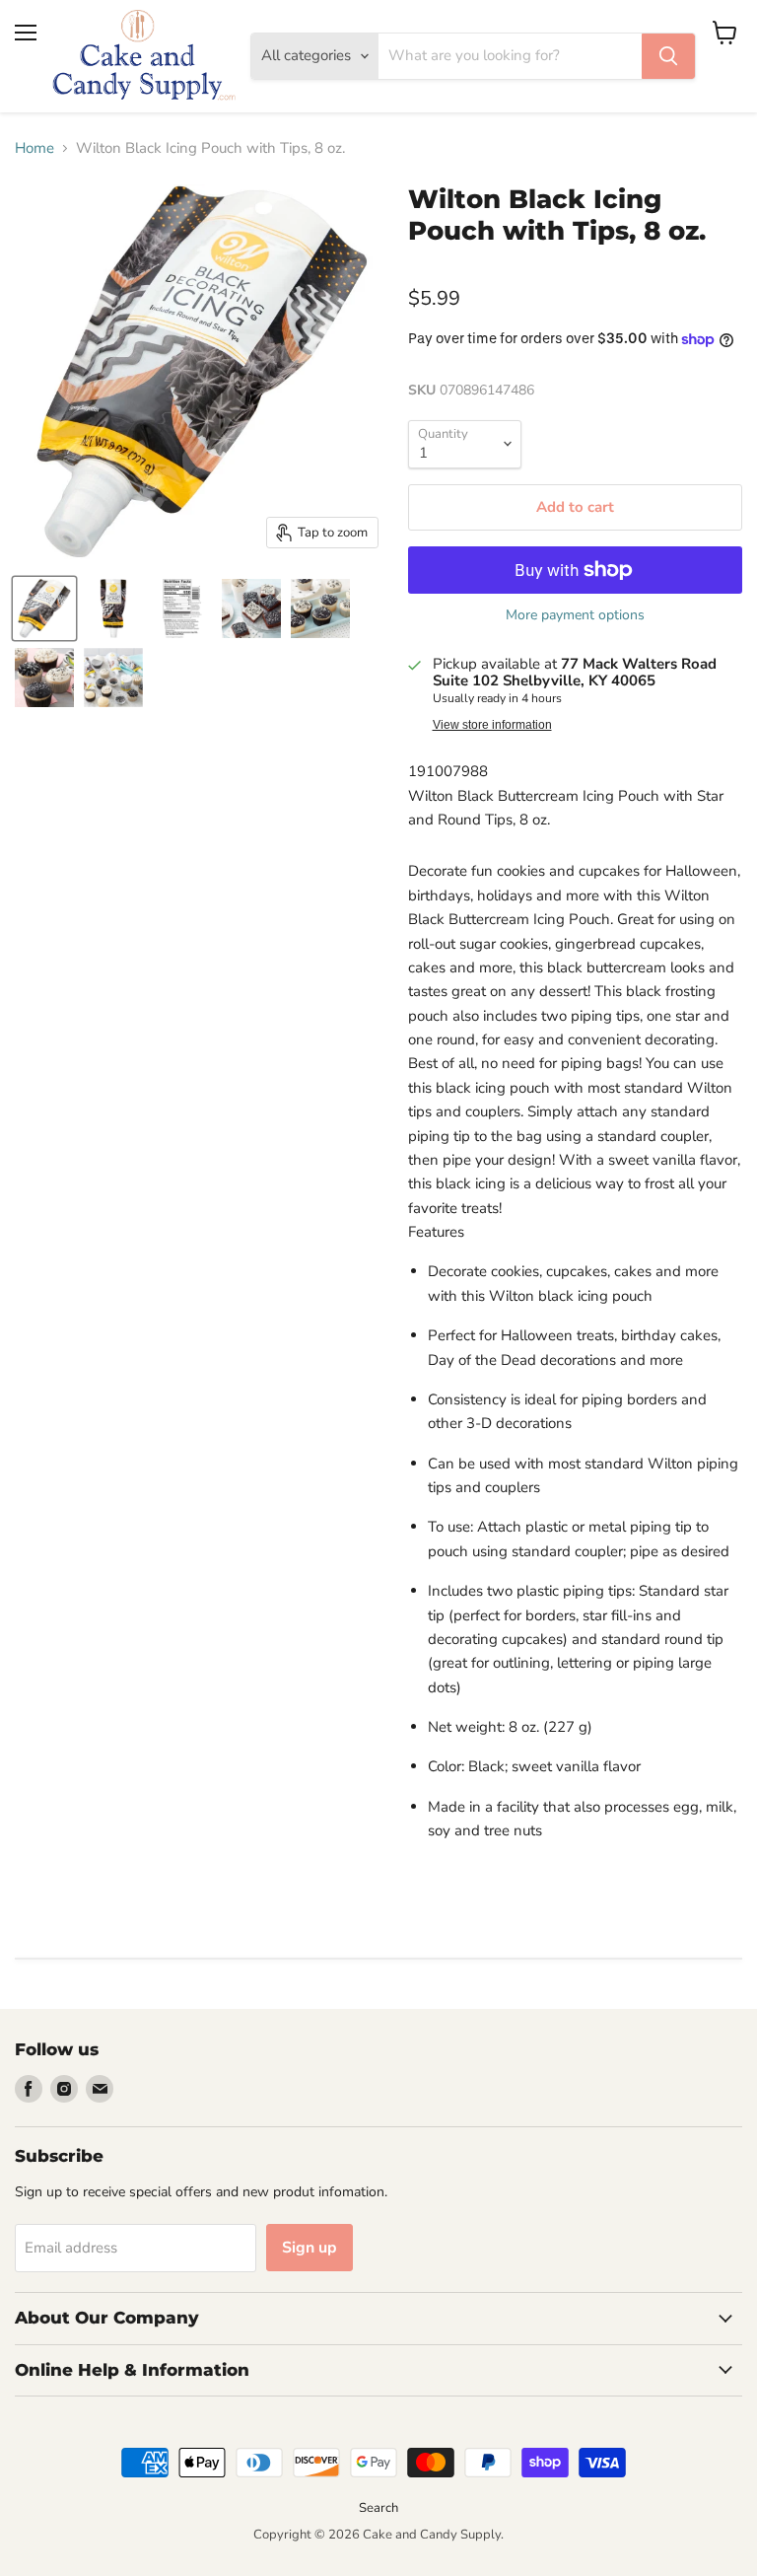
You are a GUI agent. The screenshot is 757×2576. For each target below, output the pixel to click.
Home (34, 148)
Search (378, 2508)
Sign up (310, 2248)
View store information (492, 725)
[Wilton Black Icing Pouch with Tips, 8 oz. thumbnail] (44, 608)
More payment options (575, 615)
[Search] (668, 56)
